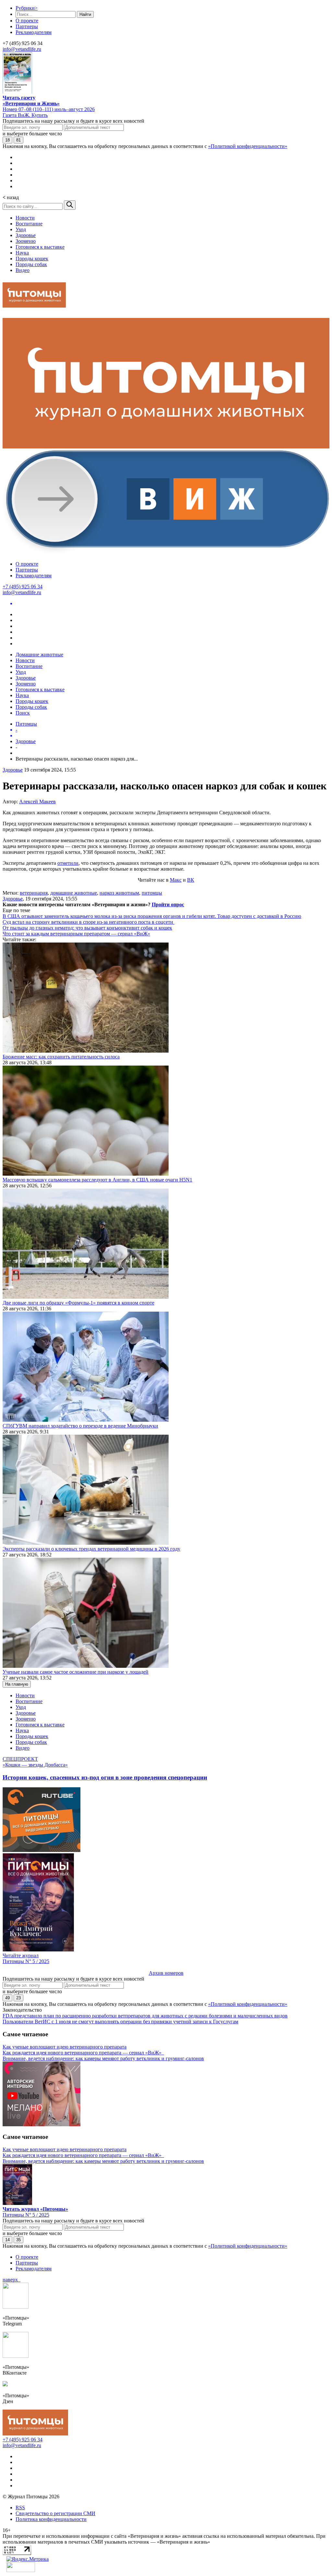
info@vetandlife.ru (22, 49)
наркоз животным (119, 893)
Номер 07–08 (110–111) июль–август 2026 (49, 109)
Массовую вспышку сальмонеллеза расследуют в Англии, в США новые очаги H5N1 (97, 1180)
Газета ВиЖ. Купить (25, 115)
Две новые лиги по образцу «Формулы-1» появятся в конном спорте (78, 1303)
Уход (21, 229)
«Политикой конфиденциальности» (248, 146)
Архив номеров (166, 1973)
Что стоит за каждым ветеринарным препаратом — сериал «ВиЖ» (76, 934)
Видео (23, 270)
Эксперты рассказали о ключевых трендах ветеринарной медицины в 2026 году (91, 1549)
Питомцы (26, 724)
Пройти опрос (168, 904)
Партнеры (27, 26)
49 (7, 1998)
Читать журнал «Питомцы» (35, 2209)
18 (7, 140)
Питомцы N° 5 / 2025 (26, 1961)
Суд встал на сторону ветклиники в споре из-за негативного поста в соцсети (89, 922)
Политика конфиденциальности (51, 2519)
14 (7, 2240)
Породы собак (31, 264)
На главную (17, 1684)
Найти (85, 14)
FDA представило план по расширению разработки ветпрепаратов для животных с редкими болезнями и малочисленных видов (145, 2016)
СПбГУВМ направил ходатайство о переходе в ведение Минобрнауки (80, 1426)
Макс (176, 880)
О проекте (27, 21)
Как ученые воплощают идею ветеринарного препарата (65, 2047)
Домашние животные (39, 655)
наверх (12, 2280)
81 (18, 140)
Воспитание (29, 224)
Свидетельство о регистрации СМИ (55, 2513)
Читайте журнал (21, 1955)
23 (18, 1998)
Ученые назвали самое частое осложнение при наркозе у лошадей (76, 1672)
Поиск (23, 713)
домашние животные (74, 893)
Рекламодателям (34, 32)
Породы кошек (32, 259)
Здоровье (26, 235)
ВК (191, 880)
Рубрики (27, 8)
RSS (20, 2508)
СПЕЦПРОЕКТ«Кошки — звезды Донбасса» (35, 1762)
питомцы (152, 893)
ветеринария (34, 893)
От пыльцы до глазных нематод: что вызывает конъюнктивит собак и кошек (87, 928)
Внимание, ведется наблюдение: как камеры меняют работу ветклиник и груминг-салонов (103, 2058)
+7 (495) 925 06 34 (23, 587)
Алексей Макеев (37, 802)
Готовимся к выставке (40, 247)
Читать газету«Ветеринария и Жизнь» (31, 101)
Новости (25, 218)
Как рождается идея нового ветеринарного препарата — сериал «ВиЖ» (83, 2053)
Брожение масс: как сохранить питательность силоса (61, 1057)
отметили (68, 863)
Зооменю (26, 241)
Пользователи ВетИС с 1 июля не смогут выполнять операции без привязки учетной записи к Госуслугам (120, 2022)
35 (18, 2240)
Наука (22, 253)
